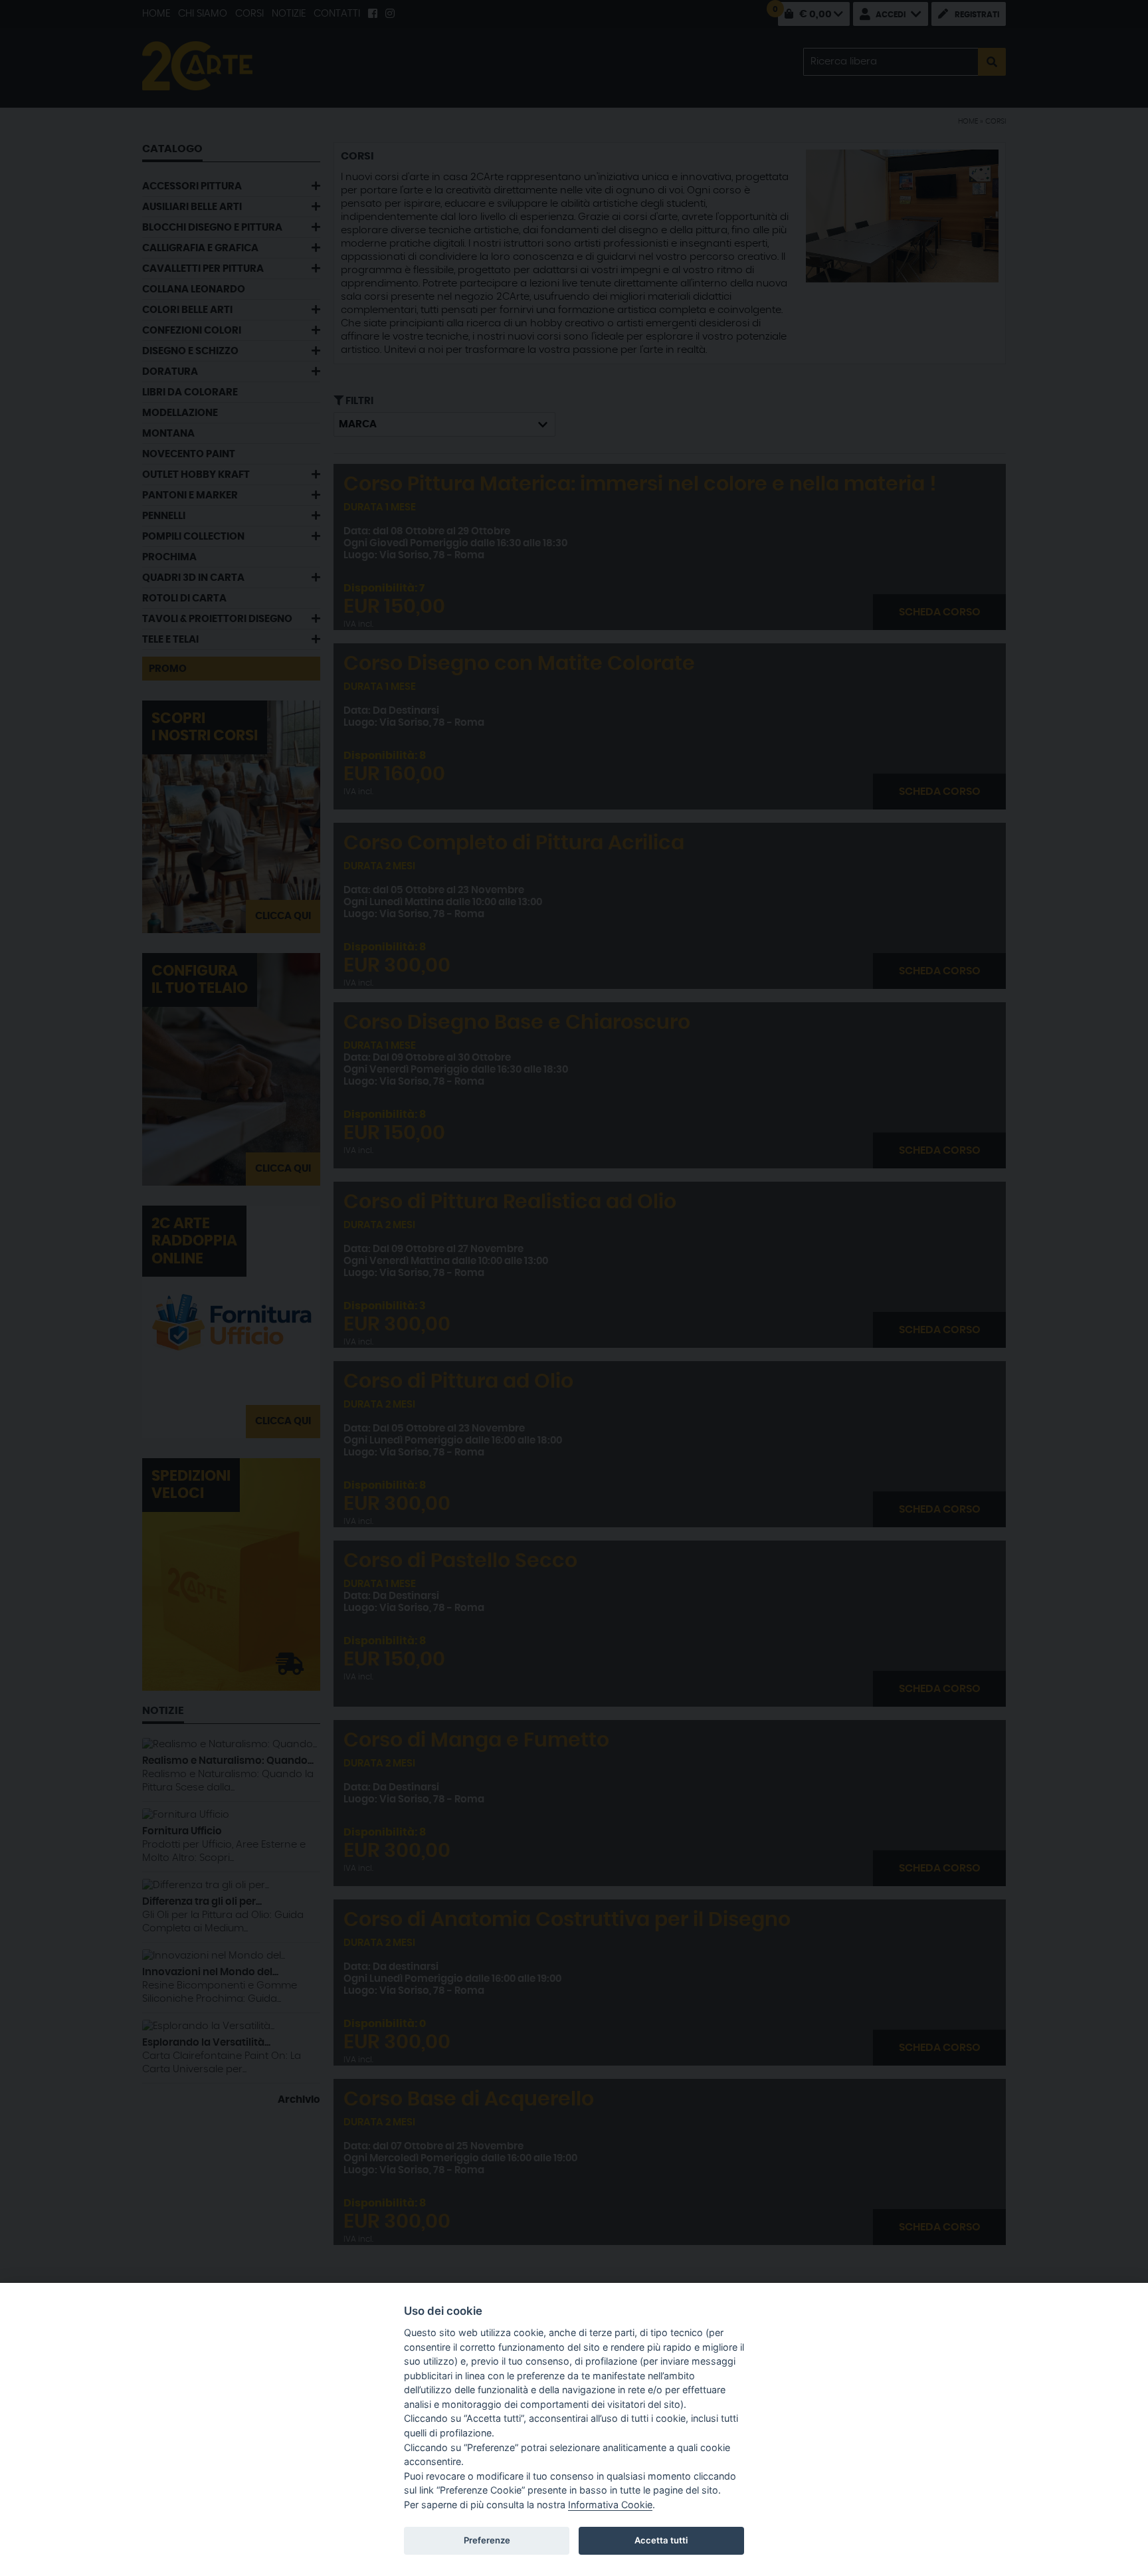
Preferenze (487, 2540)
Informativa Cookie (610, 2505)
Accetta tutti (661, 2540)
